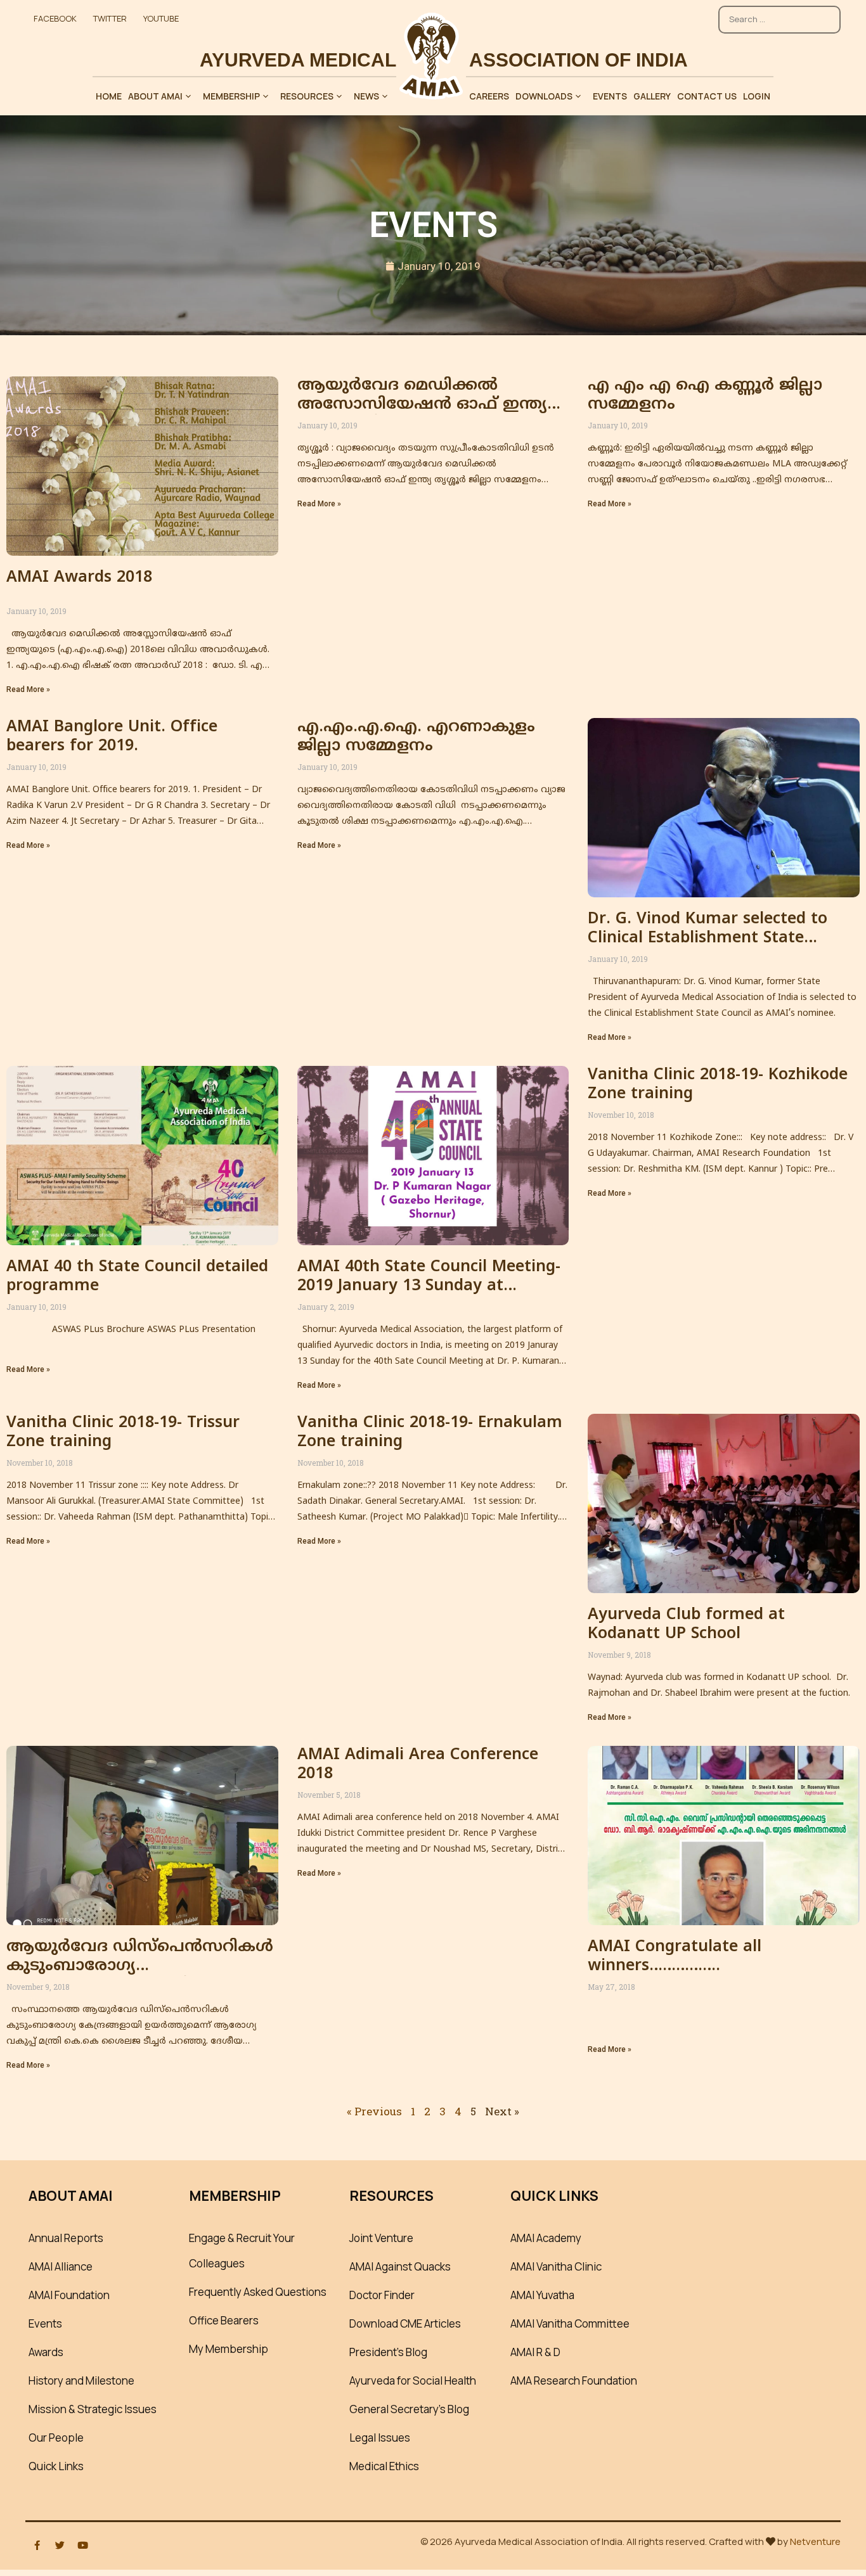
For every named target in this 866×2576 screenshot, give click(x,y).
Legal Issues (380, 2438)
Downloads (544, 96)
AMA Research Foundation (574, 2381)
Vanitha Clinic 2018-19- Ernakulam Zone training (430, 1433)
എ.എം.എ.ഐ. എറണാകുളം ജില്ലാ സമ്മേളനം (416, 737)
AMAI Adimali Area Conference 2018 (418, 1765)
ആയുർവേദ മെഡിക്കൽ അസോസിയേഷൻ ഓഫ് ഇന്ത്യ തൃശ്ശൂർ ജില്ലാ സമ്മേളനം (422, 405)
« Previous (374, 2111)
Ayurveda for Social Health (413, 2381)
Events (610, 96)
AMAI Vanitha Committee (570, 2323)
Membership (231, 96)
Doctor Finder (382, 2295)
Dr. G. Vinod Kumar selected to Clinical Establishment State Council (708, 939)
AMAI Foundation (69, 2295)
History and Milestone (81, 2381)
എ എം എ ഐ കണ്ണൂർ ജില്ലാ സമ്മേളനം (705, 395)
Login (757, 96)
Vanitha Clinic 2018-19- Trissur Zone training (123, 1433)
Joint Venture (381, 2238)
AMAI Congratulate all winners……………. (675, 1957)
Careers (489, 96)
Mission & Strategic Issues (93, 2409)
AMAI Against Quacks (400, 2266)
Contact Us (707, 96)
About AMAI (155, 96)
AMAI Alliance (61, 2266)
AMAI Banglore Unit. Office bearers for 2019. (112, 737)
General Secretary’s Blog (409, 2409)
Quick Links (56, 2466)
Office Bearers (224, 2320)
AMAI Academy (546, 2238)
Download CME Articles (405, 2323)
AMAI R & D (535, 2352)
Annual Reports (66, 2238)
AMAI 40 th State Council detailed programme (137, 1277)
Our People (56, 2438)
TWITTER (110, 18)
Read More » (28, 689)
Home (109, 96)
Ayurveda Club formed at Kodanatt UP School (686, 1625)
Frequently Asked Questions (258, 2292)
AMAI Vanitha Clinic (556, 2266)
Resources (307, 96)
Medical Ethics (384, 2466)
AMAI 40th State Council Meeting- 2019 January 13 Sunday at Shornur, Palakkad (429, 1286)
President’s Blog (388, 2352)
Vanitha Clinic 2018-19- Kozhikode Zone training (718, 1085)
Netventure (815, 2541)
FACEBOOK (55, 18)
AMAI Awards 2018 (79, 578)
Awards (46, 2352)
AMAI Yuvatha (542, 2295)
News (366, 96)
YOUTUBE (161, 18)
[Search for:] (779, 13)
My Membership (229, 2349)
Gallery (652, 96)
